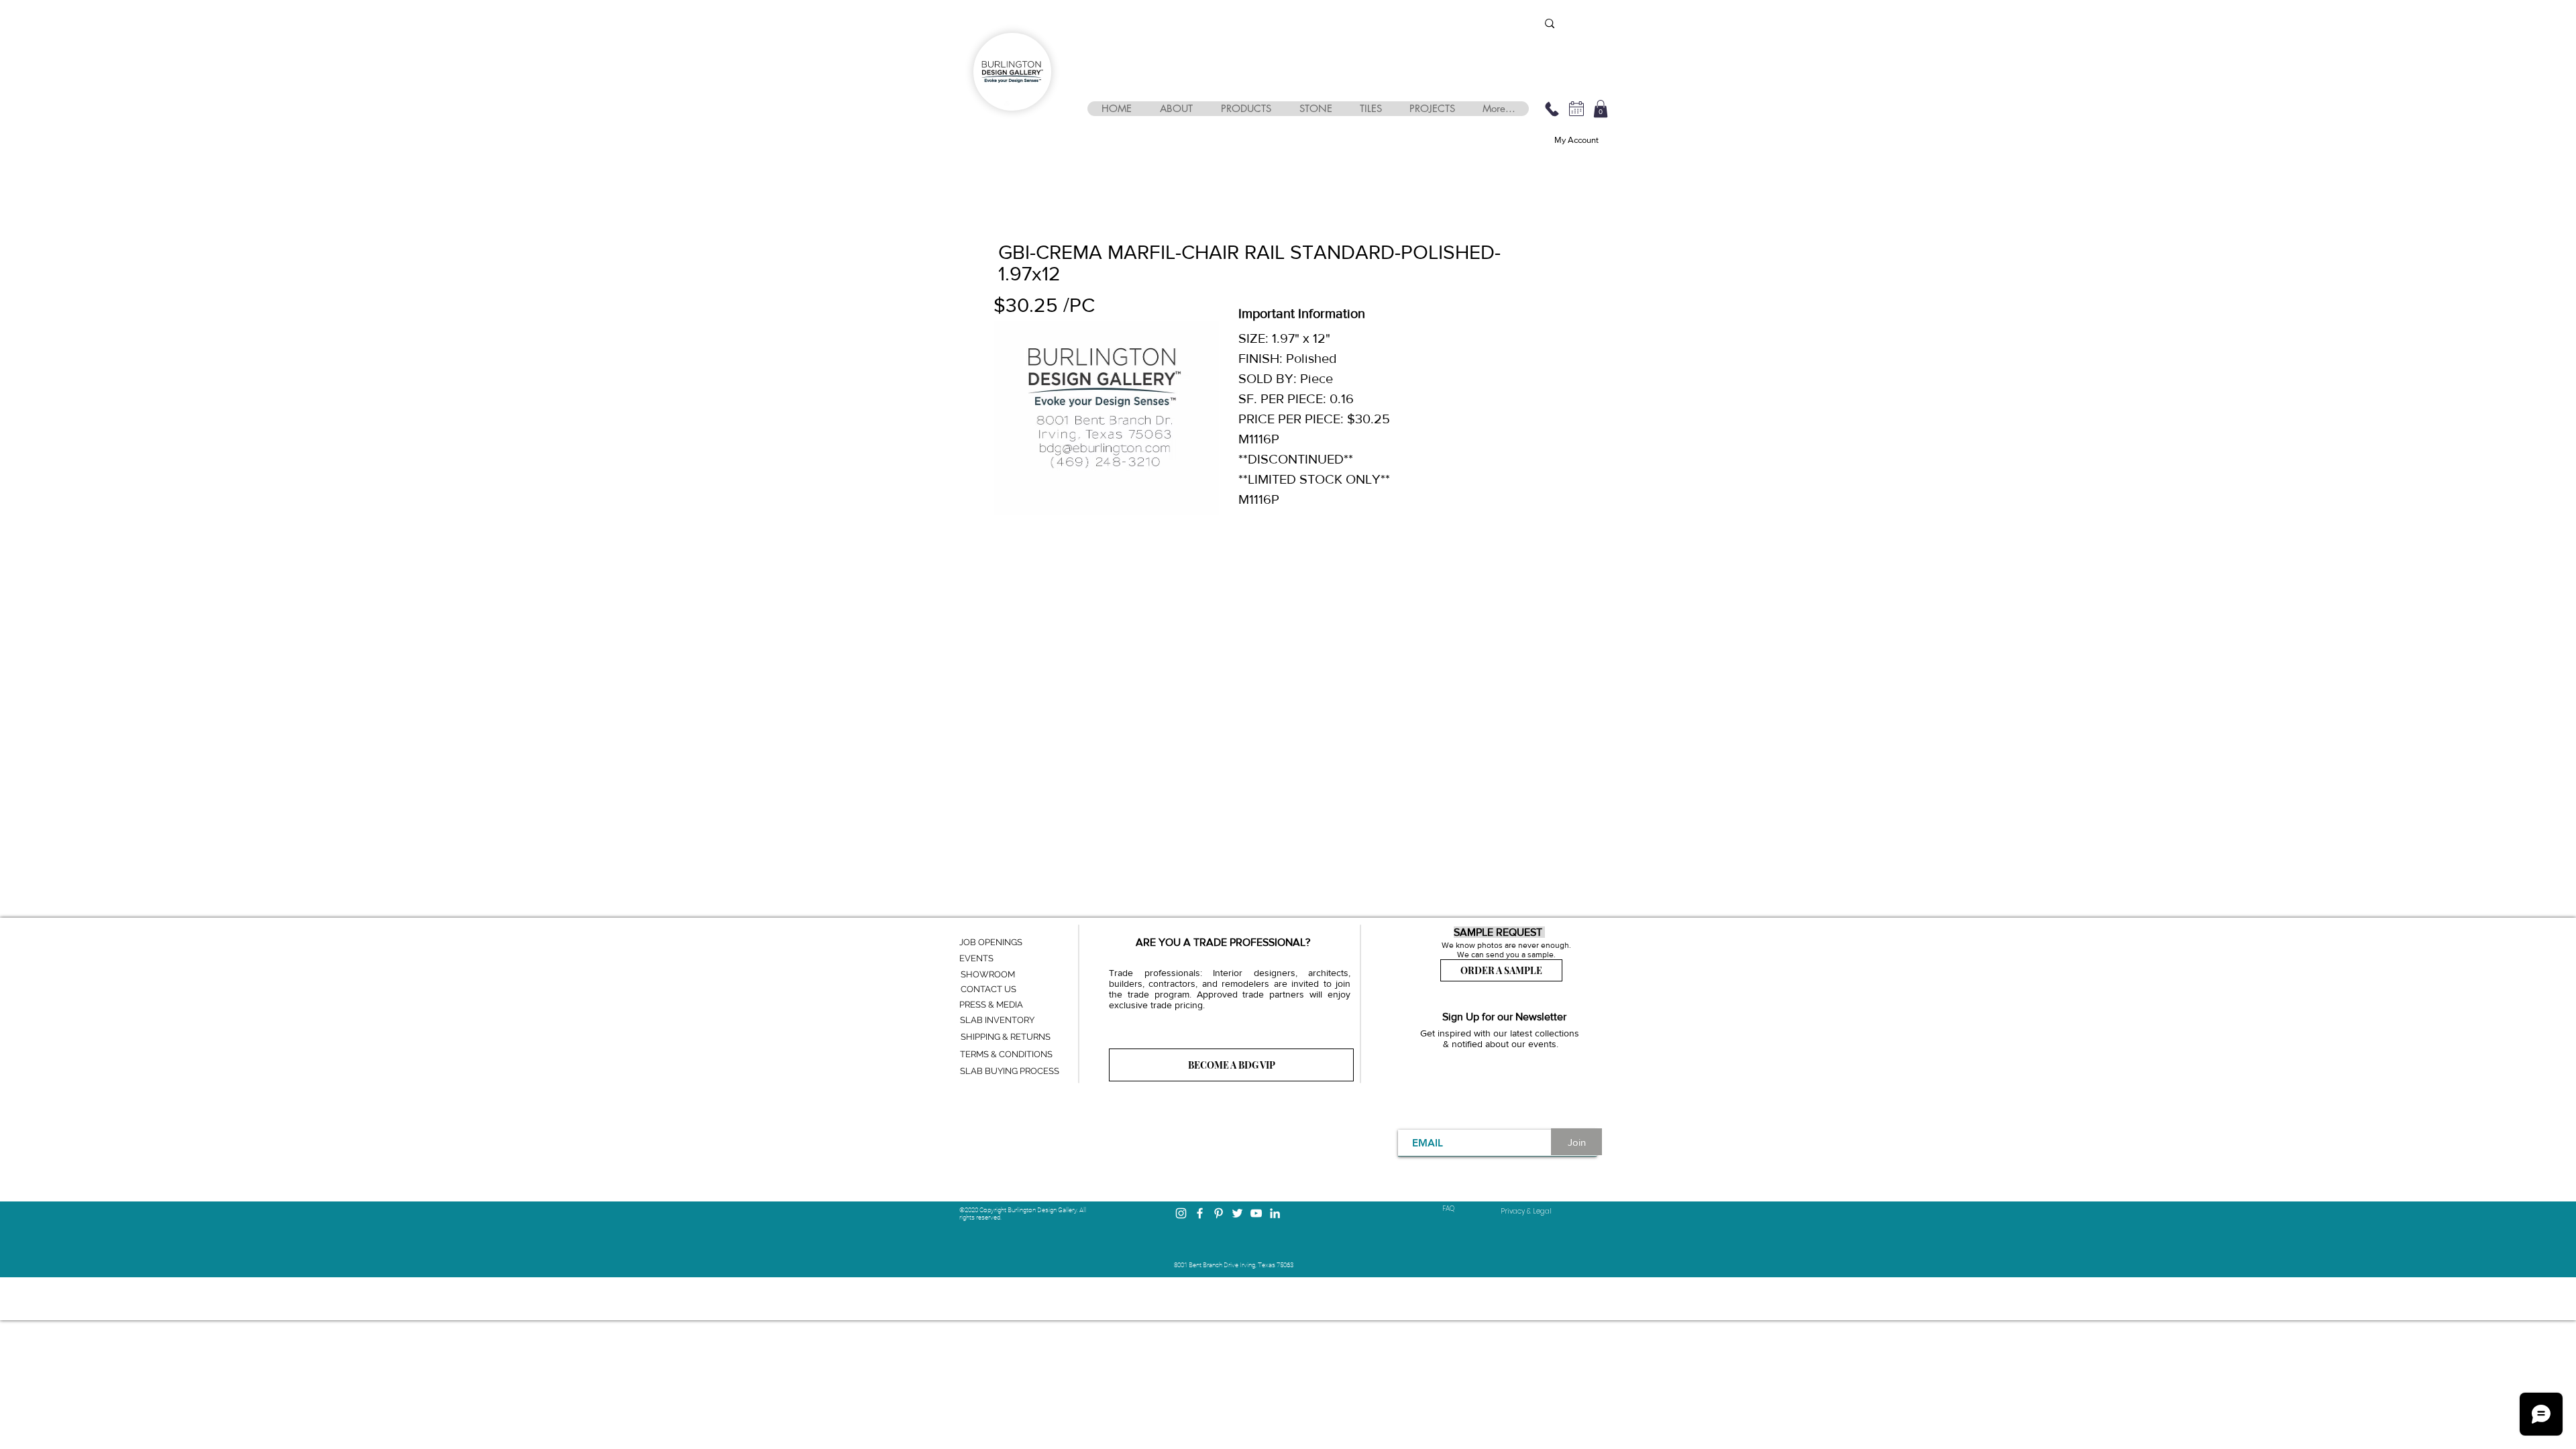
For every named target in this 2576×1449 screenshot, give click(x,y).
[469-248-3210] (1552, 109)
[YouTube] (1256, 1213)
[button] (1176, 109)
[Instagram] (1181, 1213)
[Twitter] (1237, 1213)
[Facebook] (1200, 1213)
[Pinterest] (1219, 1213)
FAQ (1448, 1209)
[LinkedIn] (1275, 1213)
